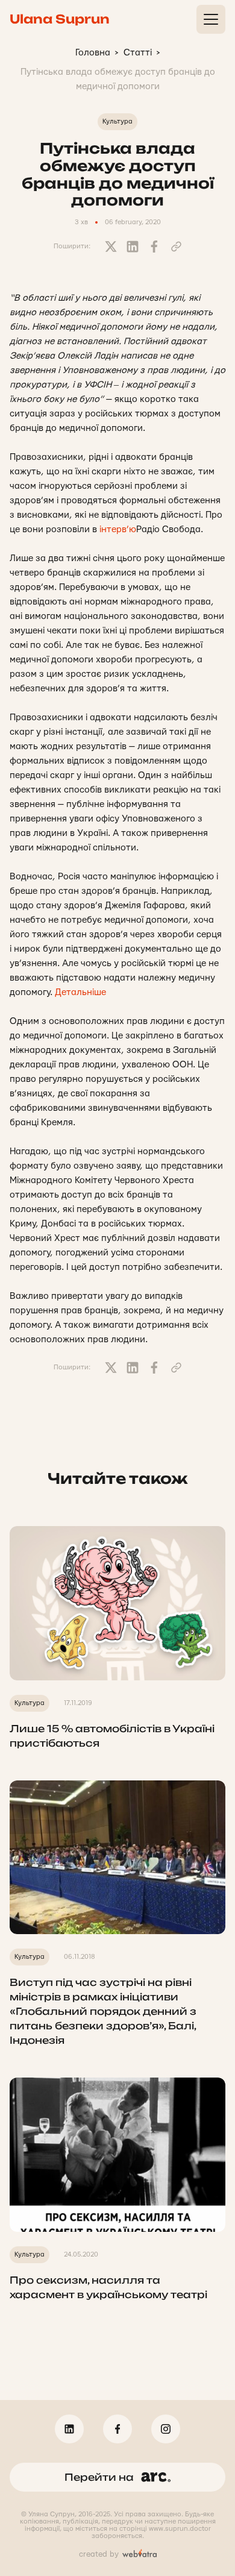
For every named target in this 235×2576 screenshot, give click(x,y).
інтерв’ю (118, 529)
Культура (117, 121)
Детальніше (80, 992)
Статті (138, 53)
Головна (93, 53)
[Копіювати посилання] (176, 247)
